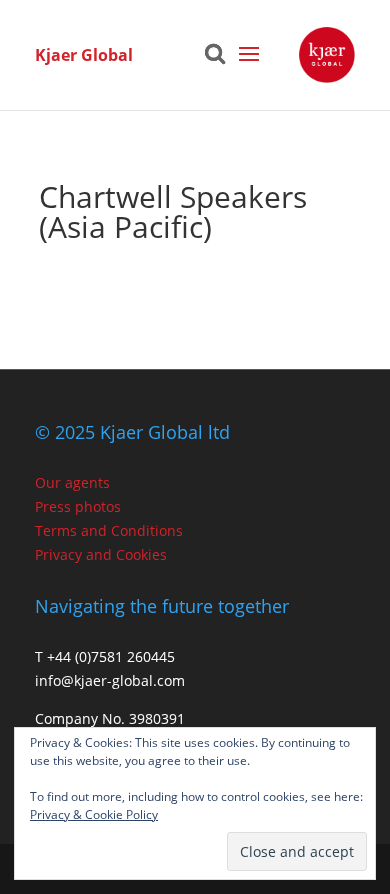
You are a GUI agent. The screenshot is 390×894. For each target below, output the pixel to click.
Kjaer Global (84, 55)
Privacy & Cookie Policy (94, 814)
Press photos (78, 506)
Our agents (72, 482)
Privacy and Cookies (101, 554)
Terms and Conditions (109, 530)
